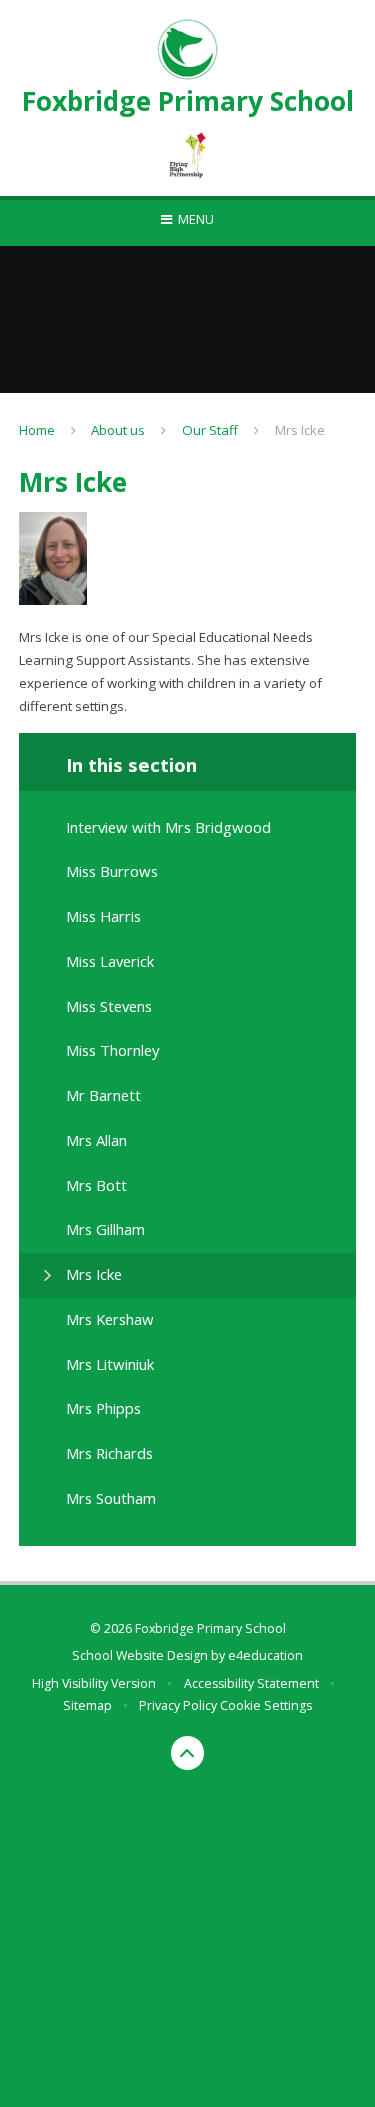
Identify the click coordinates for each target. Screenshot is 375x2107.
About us (118, 430)
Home (37, 430)
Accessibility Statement (251, 1683)
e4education (265, 1655)
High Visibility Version (94, 1683)
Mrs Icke (300, 430)
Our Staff (210, 430)
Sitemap (87, 1705)
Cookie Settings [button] (266, 1705)
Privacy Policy (178, 1705)
